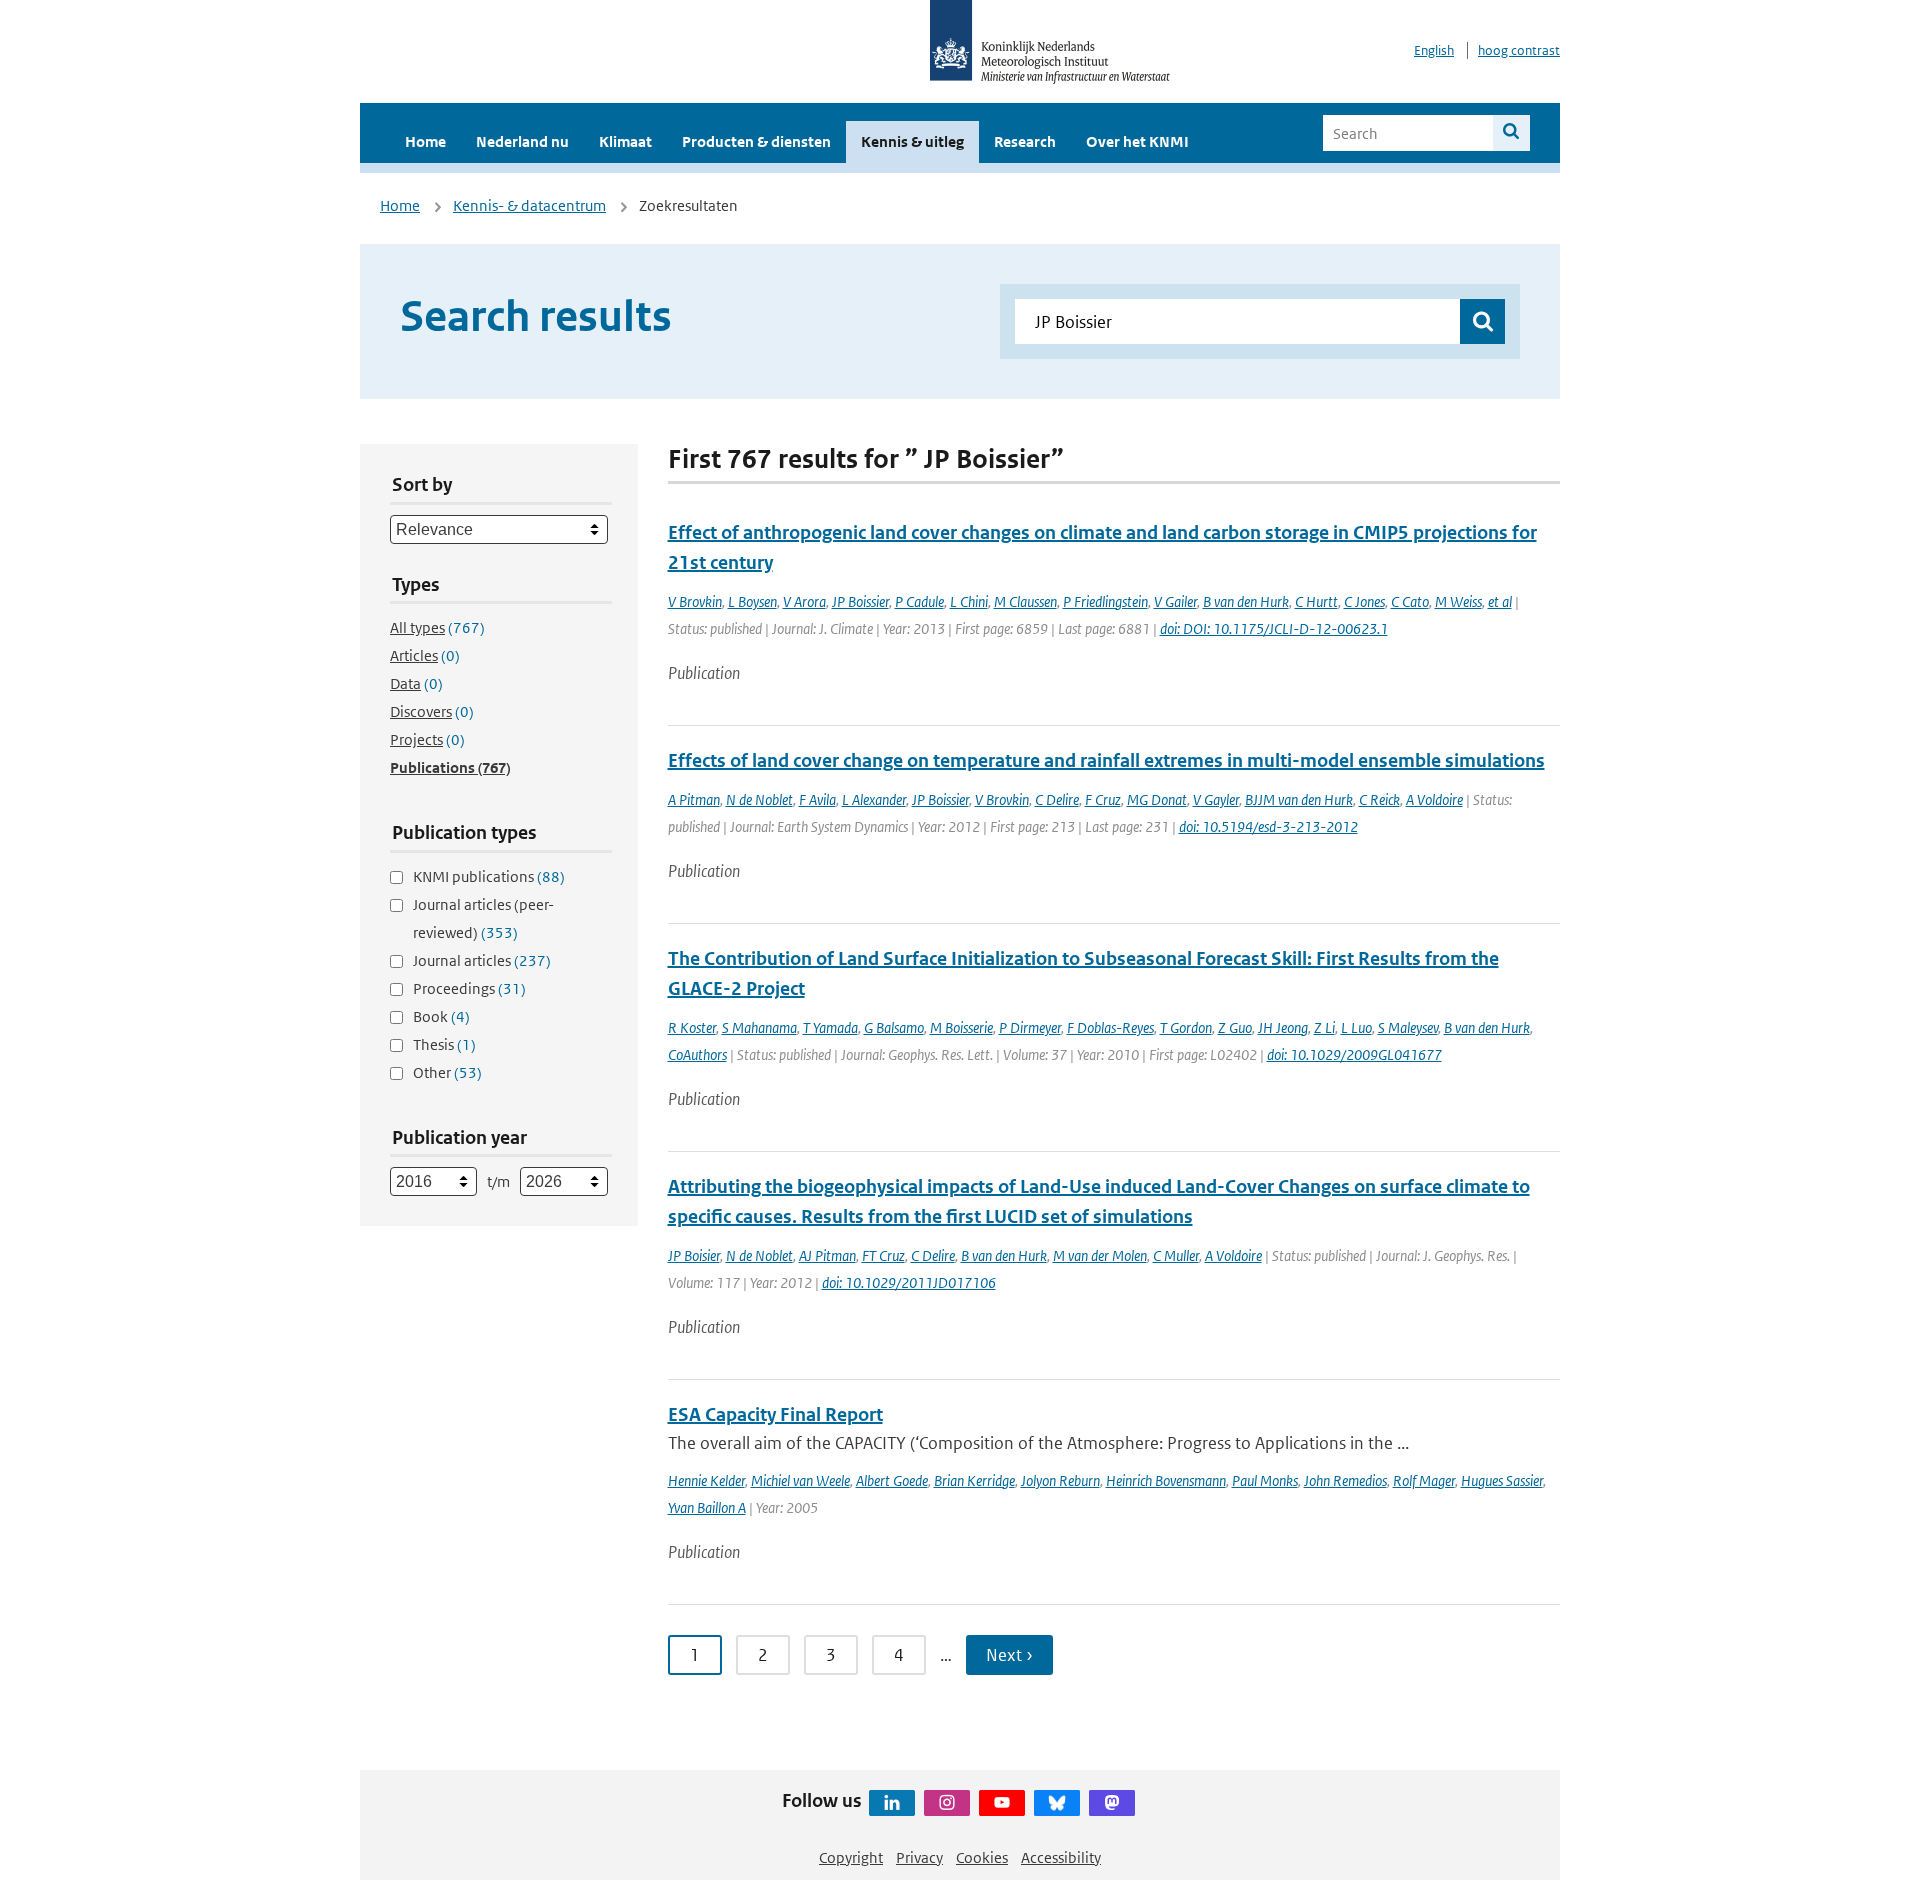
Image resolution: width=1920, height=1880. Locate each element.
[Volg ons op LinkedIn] (892, 1803)
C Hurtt (1316, 601)
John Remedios (1345, 1480)
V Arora (804, 601)
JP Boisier (694, 1255)
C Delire (1057, 799)
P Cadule (919, 601)
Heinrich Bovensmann (1166, 1480)
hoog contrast (1519, 50)
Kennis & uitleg (912, 141)
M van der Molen (1100, 1255)
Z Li (1324, 1027)
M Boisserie (961, 1027)
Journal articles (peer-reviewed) (483, 918)
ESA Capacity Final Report (775, 1414)
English (1434, 50)
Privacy (919, 1857)
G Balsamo (894, 1027)
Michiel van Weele (800, 1480)
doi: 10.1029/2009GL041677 (1354, 1054)
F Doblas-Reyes (1110, 1027)
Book (441, 1016)
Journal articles (482, 960)
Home (425, 141)
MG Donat (1157, 799)
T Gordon (1186, 1027)
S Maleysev (1408, 1027)
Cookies (982, 1857)
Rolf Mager (1424, 1480)
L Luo (1356, 1027)
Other (447, 1072)
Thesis (444, 1044)
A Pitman (694, 799)
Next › (1009, 1655)
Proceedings (469, 988)
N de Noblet (759, 799)
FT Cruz (883, 1255)
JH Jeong (1283, 1027)
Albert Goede (892, 1480)
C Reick (1379, 799)
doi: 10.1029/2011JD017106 (909, 1282)
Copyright (851, 1857)
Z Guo (1235, 1027)
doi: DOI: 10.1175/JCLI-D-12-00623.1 (1274, 628)
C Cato (1410, 601)
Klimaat (625, 141)
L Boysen (752, 601)
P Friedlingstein (1105, 601)
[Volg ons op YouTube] (1002, 1803)
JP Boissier (860, 601)
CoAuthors (697, 1054)
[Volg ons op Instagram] (947, 1803)
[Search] (1511, 133)
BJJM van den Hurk (1299, 799)
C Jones (1364, 601)
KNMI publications (489, 876)
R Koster (692, 1027)
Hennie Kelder (706, 1480)
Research (1025, 141)
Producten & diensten (756, 141)
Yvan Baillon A (707, 1507)
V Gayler (1216, 799)
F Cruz (1103, 799)
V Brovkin (695, 601)
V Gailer (1175, 601)
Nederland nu (522, 141)
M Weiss (1458, 601)
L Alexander (874, 799)
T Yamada (830, 1027)
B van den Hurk (1246, 601)
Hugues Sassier (1502, 1480)
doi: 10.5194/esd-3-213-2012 (1268, 826)
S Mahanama (759, 1027)
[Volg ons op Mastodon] (1112, 1803)
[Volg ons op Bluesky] (1057, 1803)
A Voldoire (1434, 799)
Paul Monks (1265, 1480)
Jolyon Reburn (1060, 1480)
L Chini (969, 601)
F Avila (817, 799)
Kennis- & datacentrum (529, 205)
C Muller (1176, 1255)
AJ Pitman (827, 1255)
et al (1500, 601)
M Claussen (1025, 601)
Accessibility (1061, 1857)
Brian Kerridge (974, 1480)
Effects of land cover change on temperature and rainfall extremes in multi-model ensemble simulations (1106, 760)
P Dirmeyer (1030, 1027)
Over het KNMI (1137, 141)
